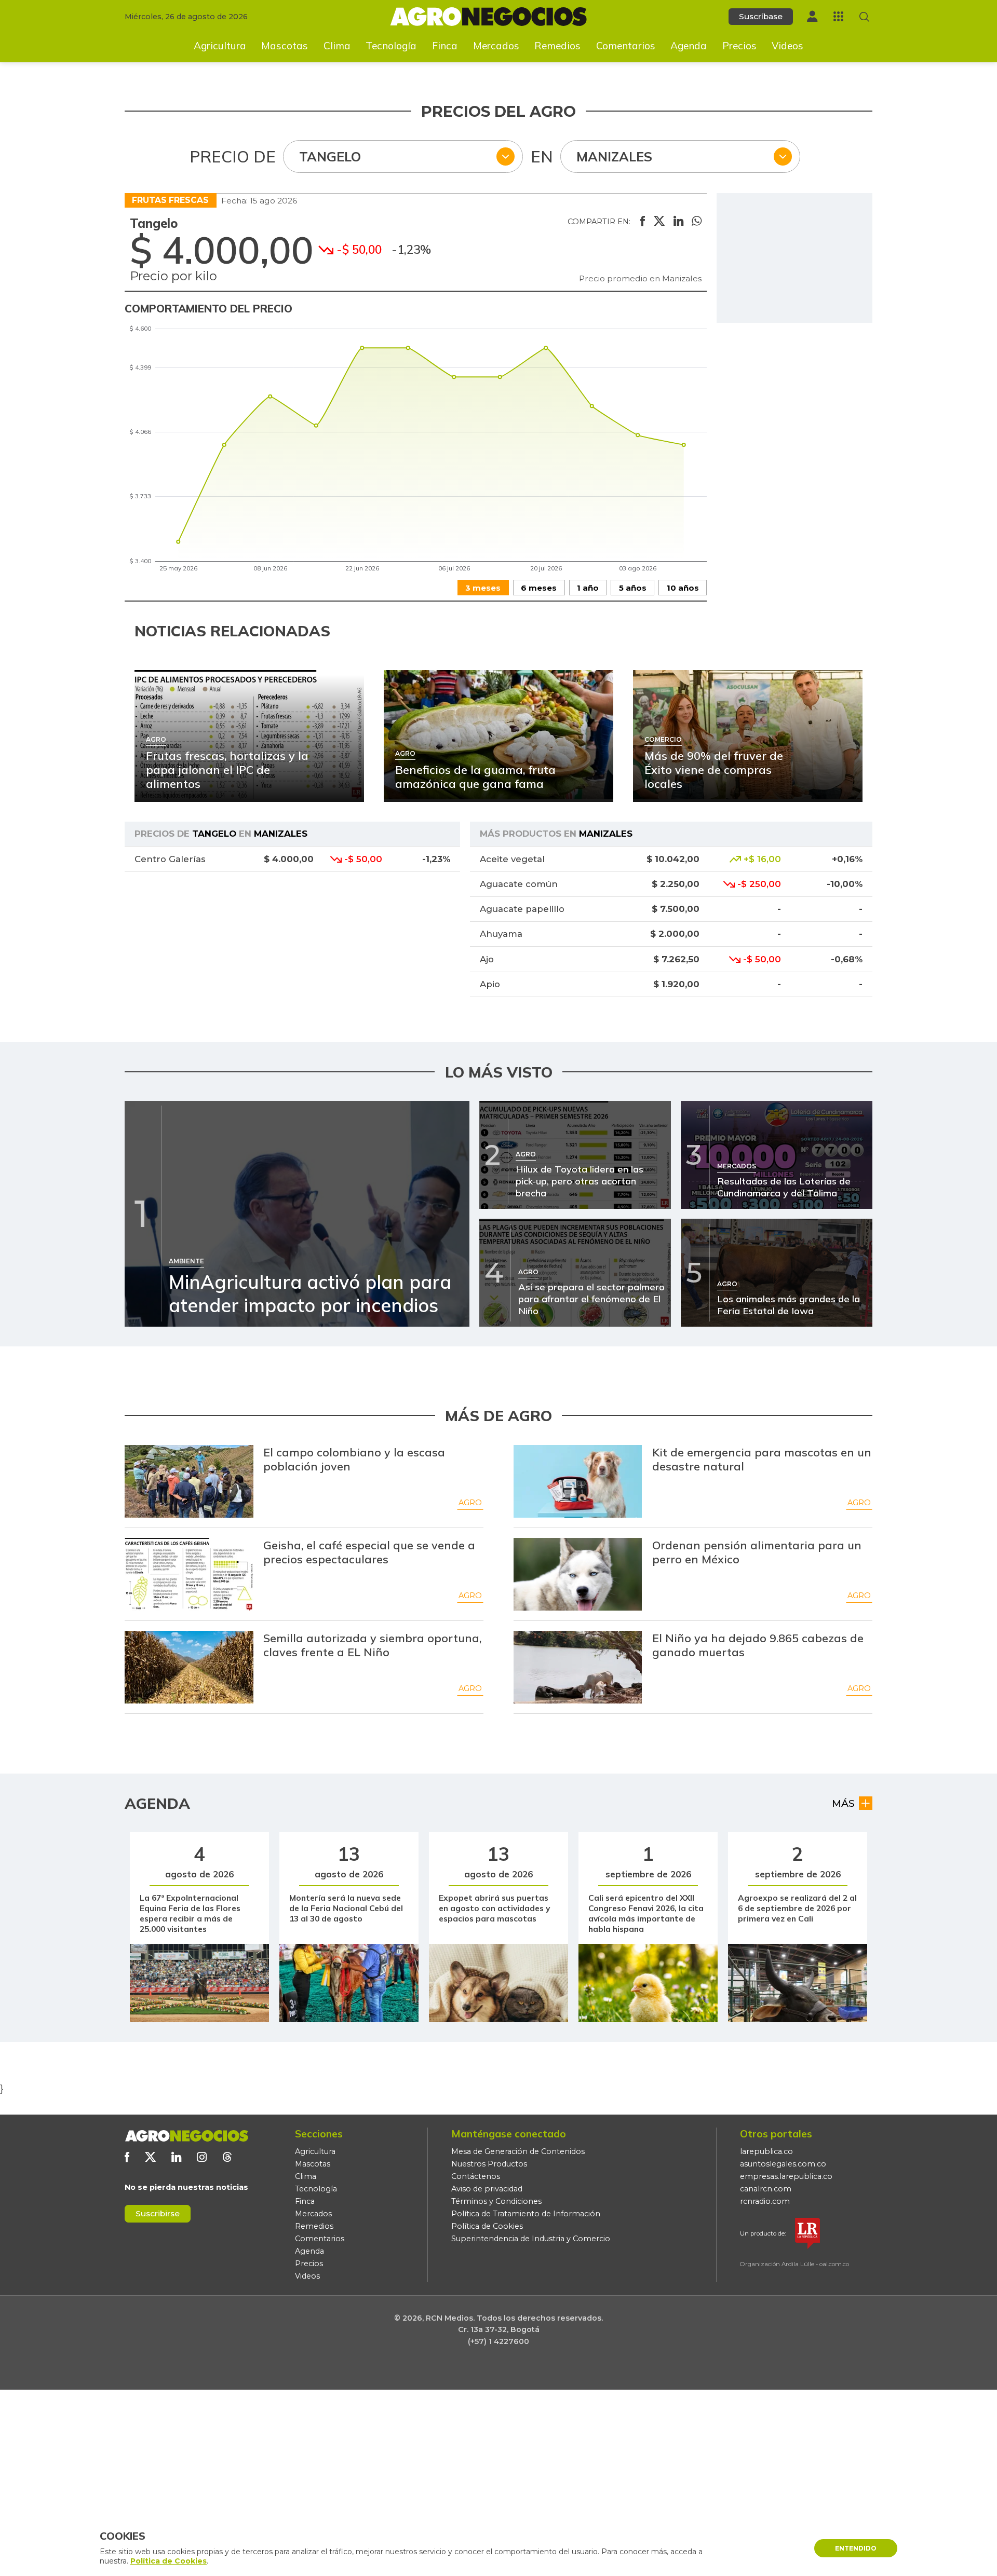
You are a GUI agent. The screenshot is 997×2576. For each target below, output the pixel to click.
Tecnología (391, 46)
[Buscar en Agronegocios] (864, 17)
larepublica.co (766, 2151)
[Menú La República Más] (838, 16)
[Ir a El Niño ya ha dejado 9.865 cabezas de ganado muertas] (578, 1667)
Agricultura (220, 46)
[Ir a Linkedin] (176, 2157)
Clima (337, 46)
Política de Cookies (487, 2226)
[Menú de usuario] (812, 16)
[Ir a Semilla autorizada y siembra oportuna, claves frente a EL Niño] (189, 1667)
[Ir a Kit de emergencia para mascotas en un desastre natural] (578, 1481)
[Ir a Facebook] (127, 2157)
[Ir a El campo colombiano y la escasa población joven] (189, 1481)
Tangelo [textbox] (330, 156)
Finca (445, 46)
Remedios (557, 46)
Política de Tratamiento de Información (526, 2214)
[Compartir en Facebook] (643, 222)
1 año (588, 588)
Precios (739, 46)
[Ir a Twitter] (150, 2157)
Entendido (856, 2548)
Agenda (689, 46)
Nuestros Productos (489, 2164)
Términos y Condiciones (496, 2201)
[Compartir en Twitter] (659, 222)
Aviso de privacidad (487, 2189)
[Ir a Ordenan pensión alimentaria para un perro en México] (578, 1574)
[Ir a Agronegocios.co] (186, 2136)
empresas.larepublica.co (786, 2176)
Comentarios (626, 46)
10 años (683, 588)
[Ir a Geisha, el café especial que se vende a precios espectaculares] (189, 1574)
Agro (470, 1503)
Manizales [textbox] (614, 156)
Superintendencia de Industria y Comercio (531, 2239)
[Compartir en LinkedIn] (678, 222)
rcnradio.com (765, 2201)
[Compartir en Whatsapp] (697, 222)
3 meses (483, 588)
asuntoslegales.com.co (783, 2164)
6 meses (539, 588)
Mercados (496, 46)
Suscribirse (158, 2213)
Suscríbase (761, 16)
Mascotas (285, 46)
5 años (633, 588)
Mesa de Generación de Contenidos (518, 2151)
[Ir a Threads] (227, 2157)
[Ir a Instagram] (202, 2157)
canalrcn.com (766, 2189)
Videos (787, 46)
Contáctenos (476, 2176)
